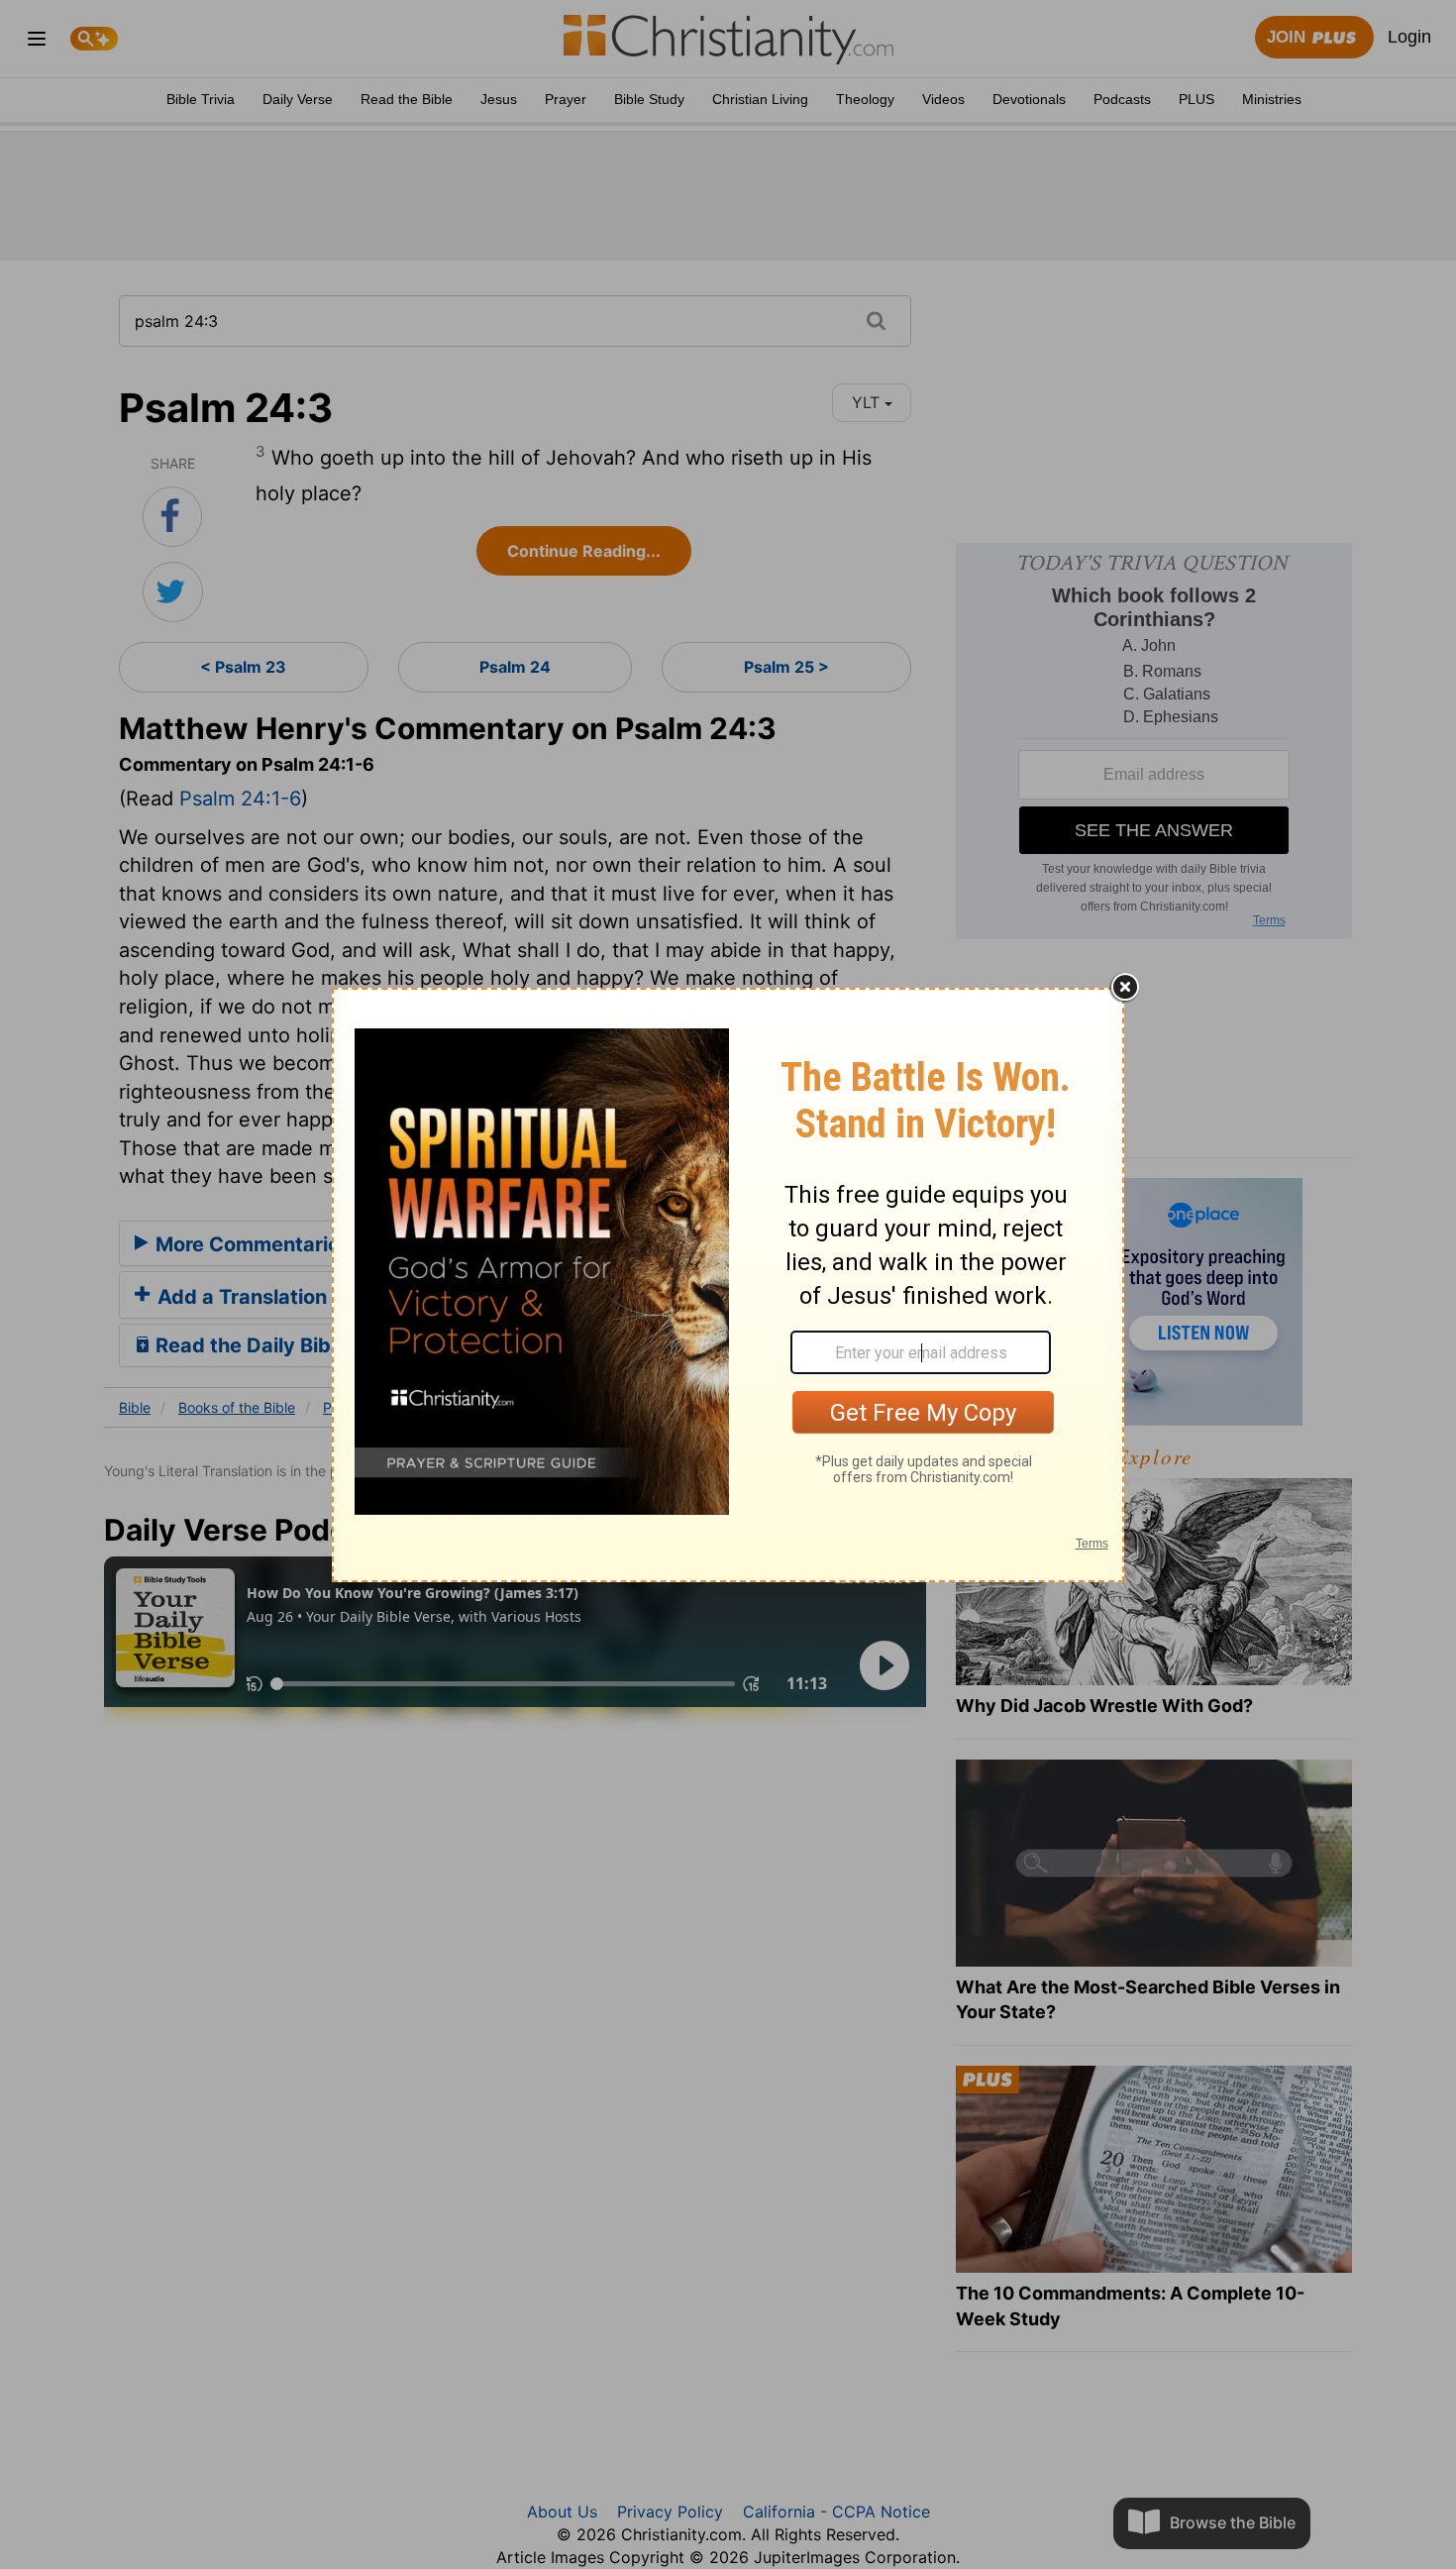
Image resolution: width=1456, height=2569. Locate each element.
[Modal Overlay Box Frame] (728, 1285)
